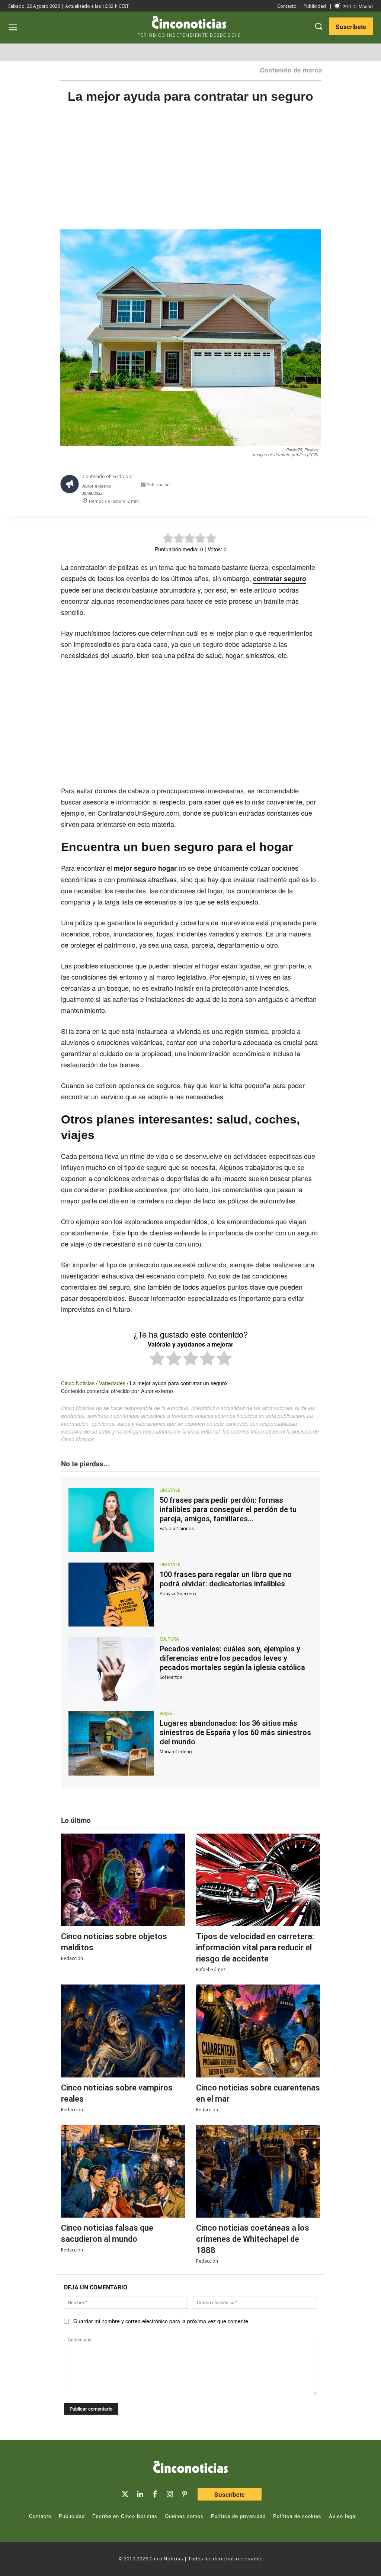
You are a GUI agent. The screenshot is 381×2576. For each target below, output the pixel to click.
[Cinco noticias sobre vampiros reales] (123, 2031)
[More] (321, 486)
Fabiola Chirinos (177, 1529)
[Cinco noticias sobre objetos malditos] (123, 1880)
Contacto (287, 6)
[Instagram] (170, 2494)
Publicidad (315, 6)
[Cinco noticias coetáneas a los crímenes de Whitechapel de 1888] (258, 2171)
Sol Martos (171, 1677)
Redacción (72, 1958)
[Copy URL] (304, 486)
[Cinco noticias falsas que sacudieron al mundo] (123, 2171)
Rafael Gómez (211, 1969)
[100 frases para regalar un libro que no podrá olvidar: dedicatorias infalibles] (111, 1595)
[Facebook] (269, 486)
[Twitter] (125, 2494)
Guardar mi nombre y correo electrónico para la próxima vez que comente (161, 2321)
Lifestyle (170, 1490)
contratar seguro (280, 578)
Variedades (112, 1383)
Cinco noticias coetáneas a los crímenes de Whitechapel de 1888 (253, 2239)
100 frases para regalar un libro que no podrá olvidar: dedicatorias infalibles (226, 1579)
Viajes (166, 1713)
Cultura (169, 1639)
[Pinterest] (185, 2494)
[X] (252, 486)
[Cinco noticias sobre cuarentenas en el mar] (258, 2031)
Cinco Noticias (78, 1383)
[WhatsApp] (286, 486)
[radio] (157, 1359)
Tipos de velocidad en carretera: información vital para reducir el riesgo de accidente (255, 1948)
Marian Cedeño (176, 1752)
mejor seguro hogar (145, 868)
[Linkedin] (140, 2494)
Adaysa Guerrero (178, 1594)
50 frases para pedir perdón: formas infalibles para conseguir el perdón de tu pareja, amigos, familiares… (228, 1509)
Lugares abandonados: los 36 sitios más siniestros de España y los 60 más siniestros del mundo (235, 1732)
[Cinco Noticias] (190, 2468)
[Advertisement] (190, 174)
